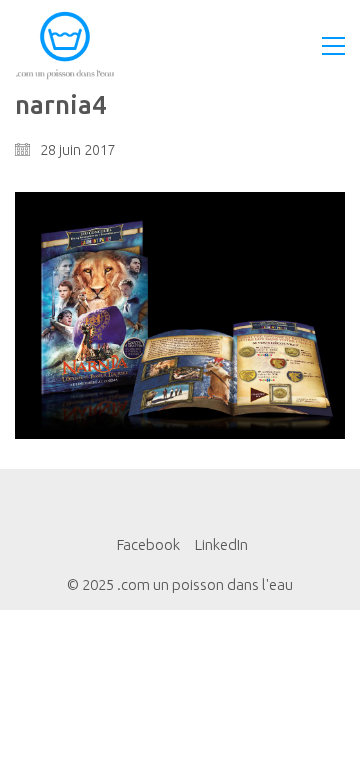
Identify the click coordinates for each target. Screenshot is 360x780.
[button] (333, 46)
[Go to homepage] (65, 45)
